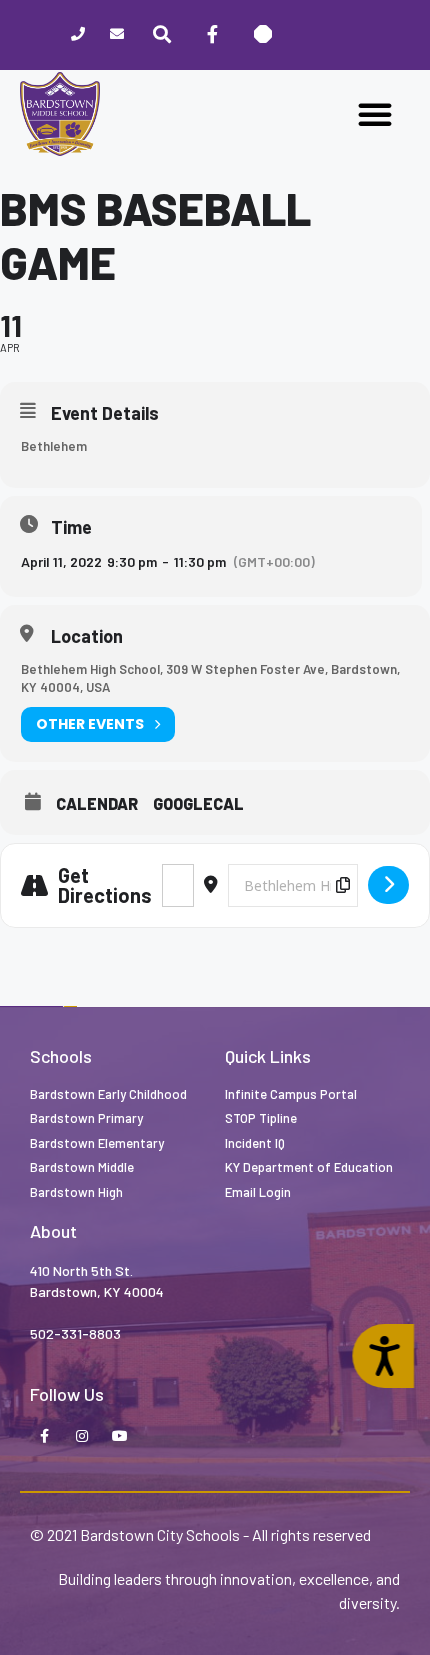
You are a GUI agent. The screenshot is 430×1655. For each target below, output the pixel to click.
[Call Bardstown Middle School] (78, 35)
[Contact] (117, 35)
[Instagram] (82, 1437)
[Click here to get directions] (388, 885)
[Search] (162, 35)
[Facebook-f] (212, 35)
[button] (375, 114)
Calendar (97, 804)
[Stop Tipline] (263, 35)
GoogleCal (198, 804)
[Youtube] (120, 1437)
